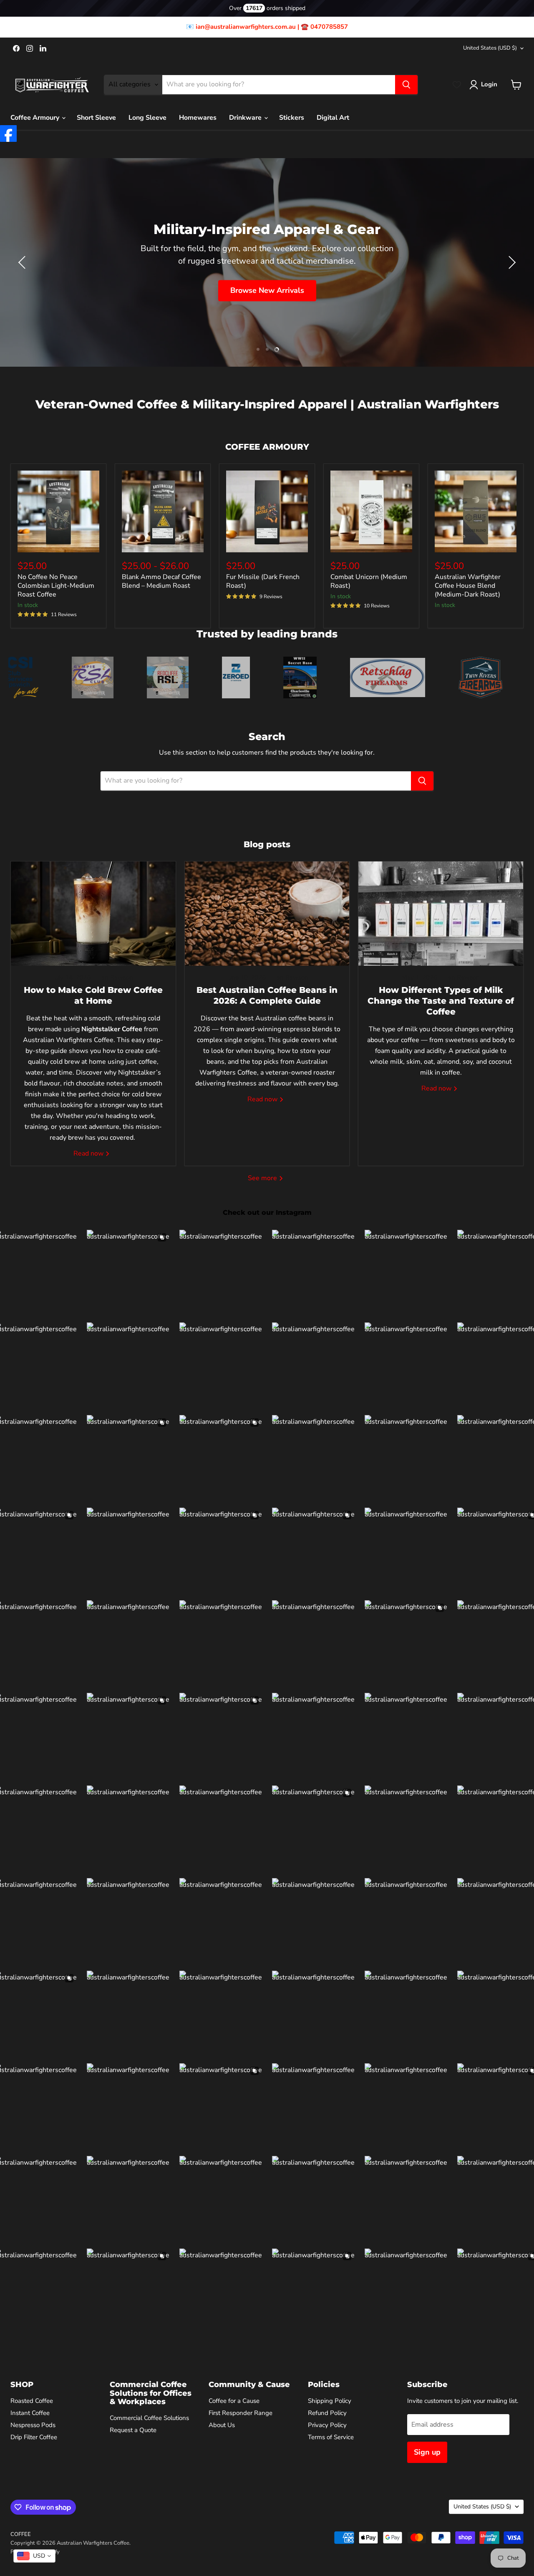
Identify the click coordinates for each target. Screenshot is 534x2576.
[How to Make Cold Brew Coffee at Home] (93, 914)
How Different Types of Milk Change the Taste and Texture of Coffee (441, 1001)
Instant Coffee (30, 2413)
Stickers (292, 118)
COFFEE (21, 2534)
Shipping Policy (330, 2401)
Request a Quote (133, 2430)
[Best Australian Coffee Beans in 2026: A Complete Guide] (267, 914)
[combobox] (34, 2556)
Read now (89, 1153)
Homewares (198, 118)
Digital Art (333, 118)
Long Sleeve (147, 118)
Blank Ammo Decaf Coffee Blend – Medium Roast (161, 581)
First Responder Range (241, 2413)
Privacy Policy (327, 2425)
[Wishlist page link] (457, 85)
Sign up (427, 2452)
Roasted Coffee (32, 2401)
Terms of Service (331, 2437)
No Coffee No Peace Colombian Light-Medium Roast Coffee (56, 586)
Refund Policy (327, 2413)
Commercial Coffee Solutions (149, 2418)
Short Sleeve (96, 118)
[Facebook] (8, 133)
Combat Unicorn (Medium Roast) (369, 581)
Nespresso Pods (33, 2425)
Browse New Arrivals (267, 290)
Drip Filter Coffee (34, 2437)
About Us (222, 2425)
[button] (485, 85)
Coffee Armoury (36, 118)
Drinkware (246, 118)
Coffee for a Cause (234, 2401)
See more (263, 1178)
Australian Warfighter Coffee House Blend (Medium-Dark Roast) (468, 586)
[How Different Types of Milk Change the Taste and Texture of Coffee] (441, 914)
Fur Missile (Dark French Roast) (263, 581)
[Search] (406, 85)
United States (490, 48)
